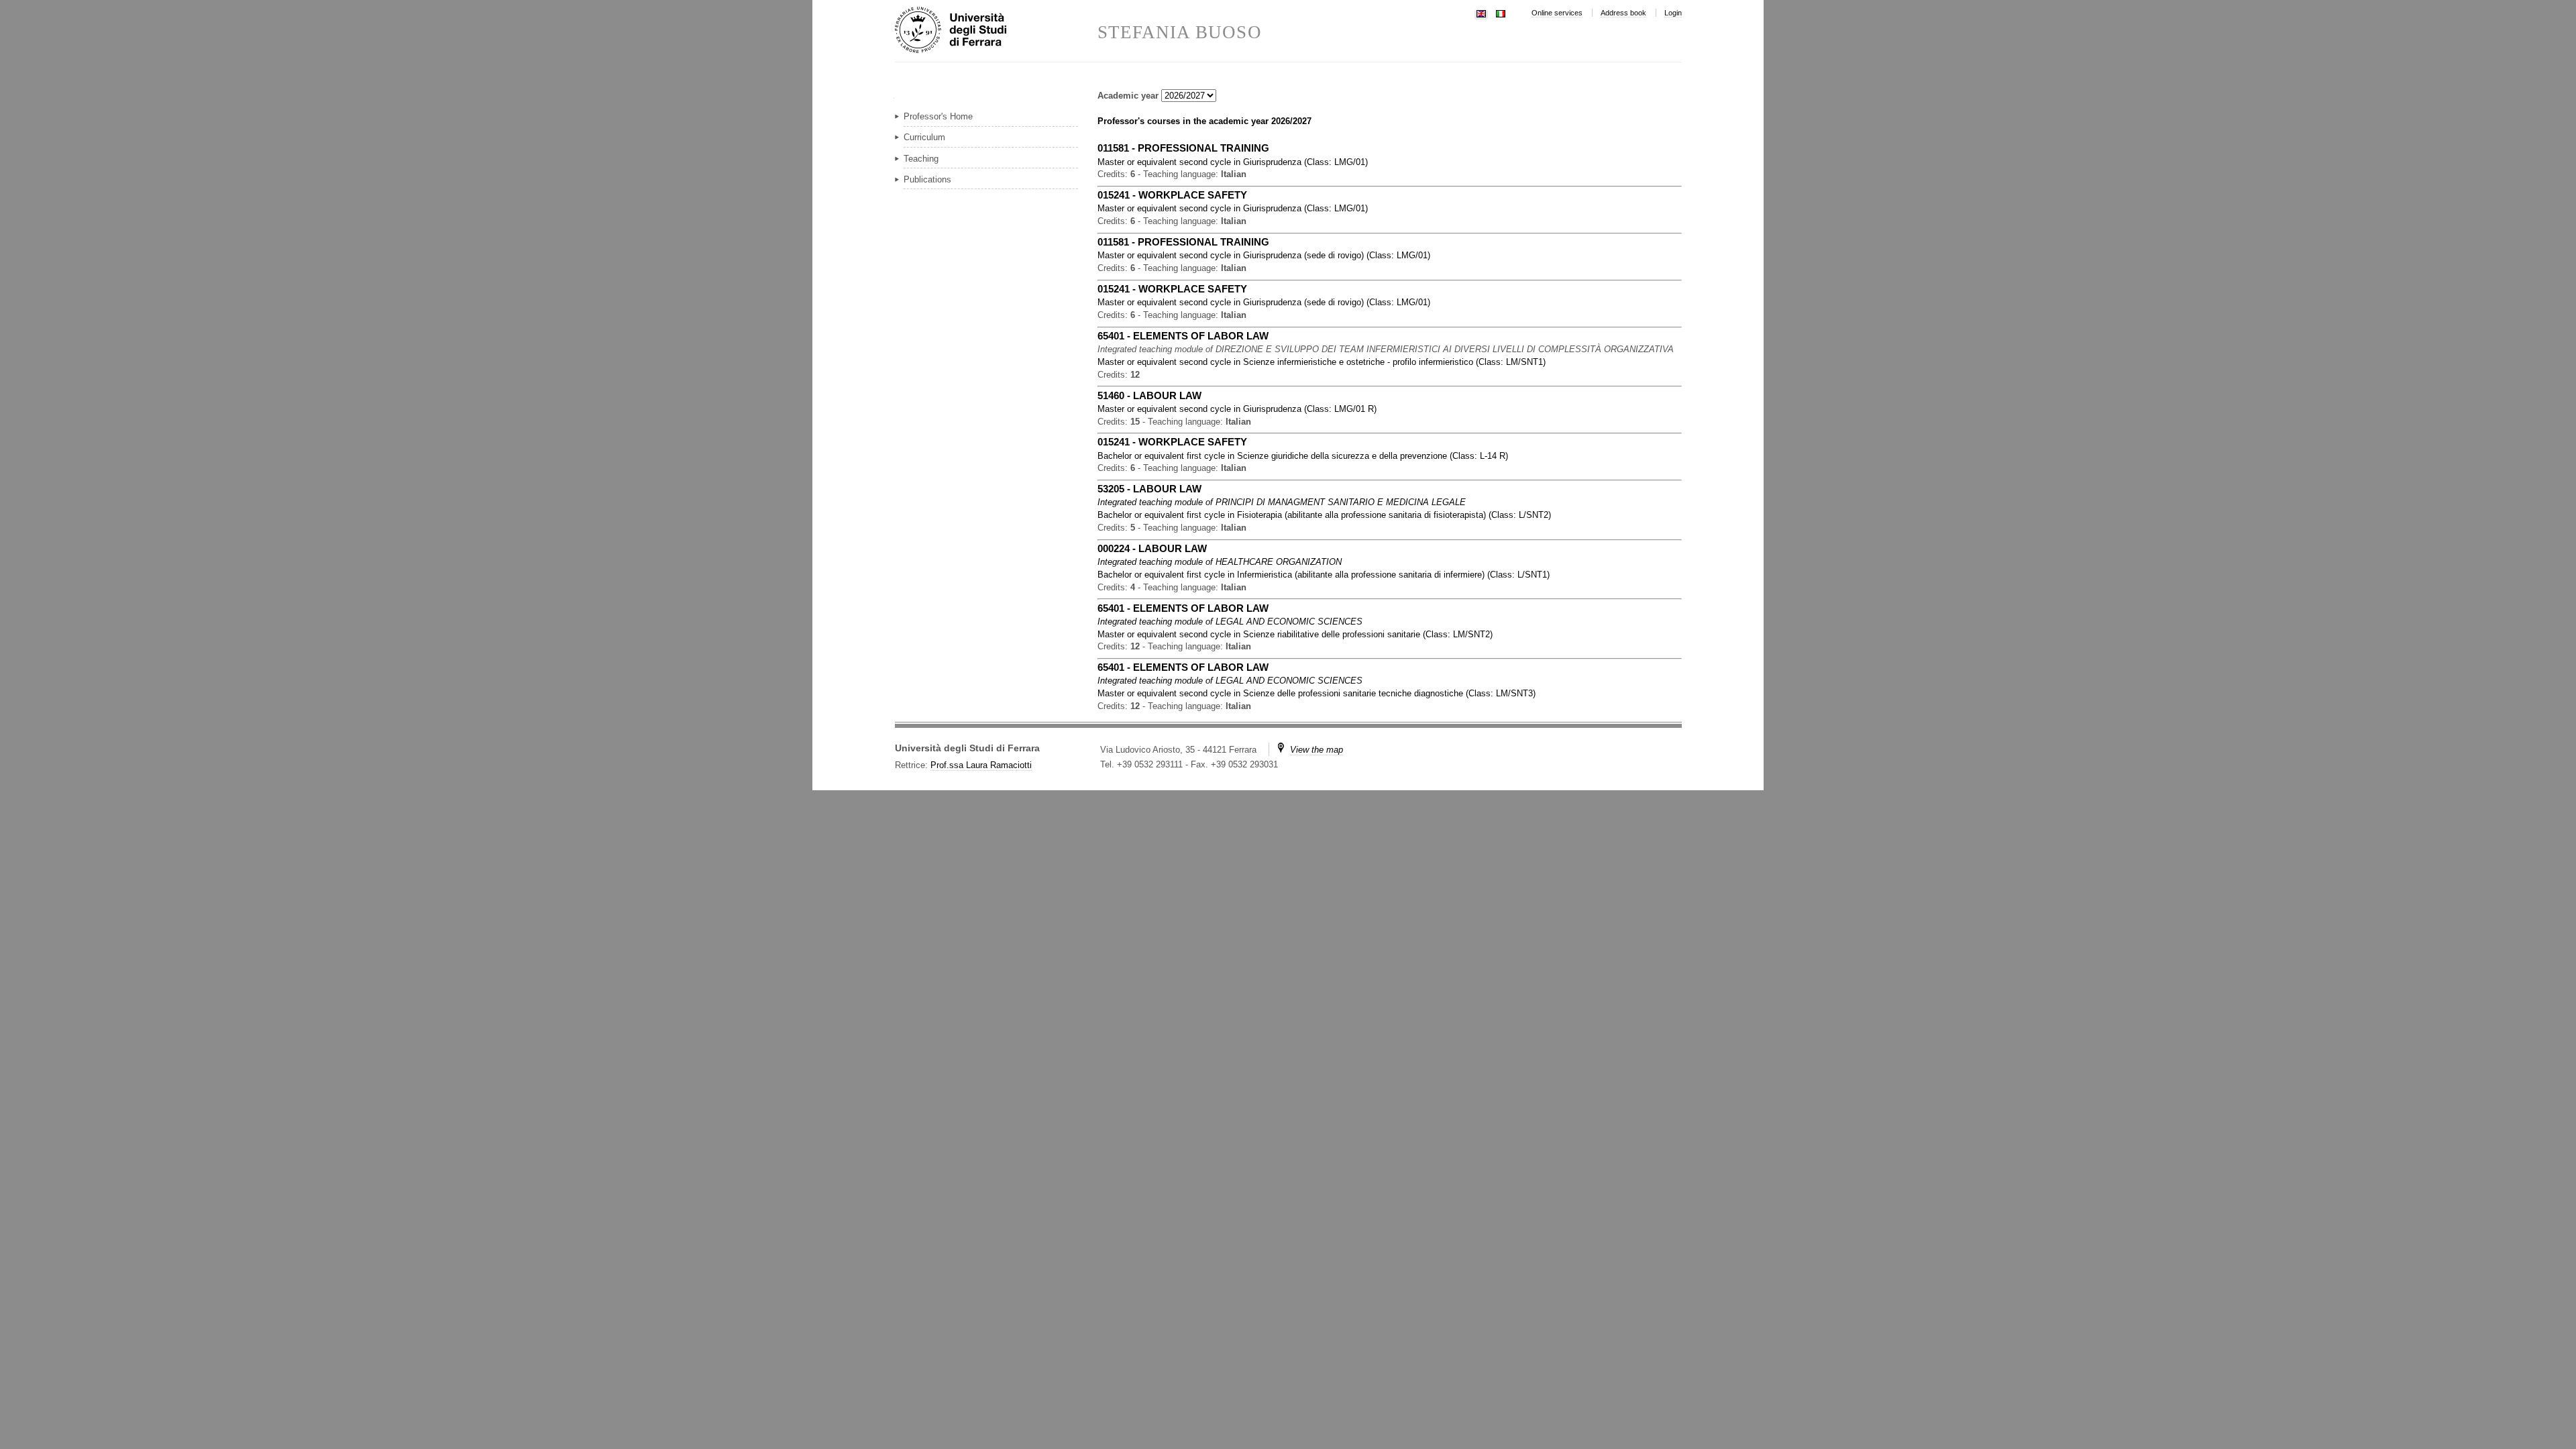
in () (1233, 162)
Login (1673, 13)
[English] (1481, 12)
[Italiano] (1501, 12)
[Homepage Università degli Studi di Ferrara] (996, 31)
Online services (1557, 13)
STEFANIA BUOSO (1180, 33)
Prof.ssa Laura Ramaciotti (981, 765)
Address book (1623, 13)
